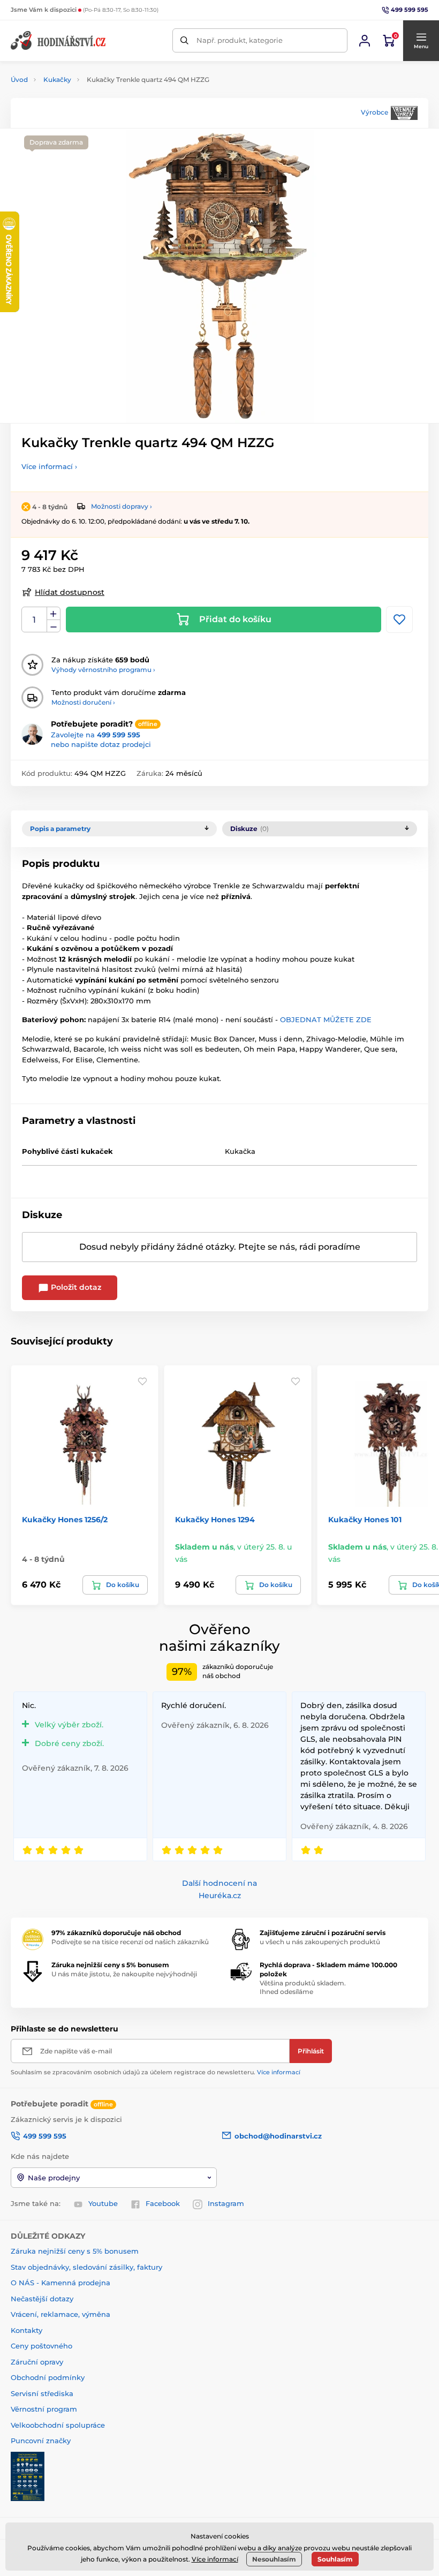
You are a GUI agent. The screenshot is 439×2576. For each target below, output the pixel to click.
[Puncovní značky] (28, 2475)
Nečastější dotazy (42, 2299)
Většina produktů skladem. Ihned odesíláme (303, 1988)
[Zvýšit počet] (54, 614)
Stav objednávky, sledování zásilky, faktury (86, 2267)
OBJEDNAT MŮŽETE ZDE (325, 1019)
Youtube (103, 2203)
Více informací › (49, 466)
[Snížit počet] (54, 626)
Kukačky (57, 80)
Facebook (163, 2203)
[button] (421, 41)
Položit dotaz (75, 1287)
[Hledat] (184, 40)
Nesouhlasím (274, 2559)
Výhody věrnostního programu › (103, 670)
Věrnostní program (44, 2409)
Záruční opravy (37, 2362)
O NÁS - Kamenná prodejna (60, 2283)
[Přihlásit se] (365, 41)
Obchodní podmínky (48, 2377)
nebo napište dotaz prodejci (101, 744)
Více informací (279, 2072)
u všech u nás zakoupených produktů (320, 1942)
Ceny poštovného (41, 2346)
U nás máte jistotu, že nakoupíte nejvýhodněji (124, 1974)
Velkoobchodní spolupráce (58, 2425)
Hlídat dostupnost (70, 592)
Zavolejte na (96, 735)
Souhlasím (335, 2559)
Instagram (226, 2203)
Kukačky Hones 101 (365, 1520)
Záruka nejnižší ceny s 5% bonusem (75, 2251)
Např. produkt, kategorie (240, 40)
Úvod (19, 80)
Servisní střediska (42, 2393)
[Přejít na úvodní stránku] (59, 40)
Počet (35, 620)
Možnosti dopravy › (122, 506)
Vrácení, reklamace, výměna (60, 2314)
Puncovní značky (41, 2441)
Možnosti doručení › (83, 702)
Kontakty (27, 2330)
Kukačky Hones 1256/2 (65, 1520)
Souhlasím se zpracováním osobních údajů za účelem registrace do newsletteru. (156, 2072)
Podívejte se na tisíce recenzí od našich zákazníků (130, 1942)
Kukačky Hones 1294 (215, 1520)
